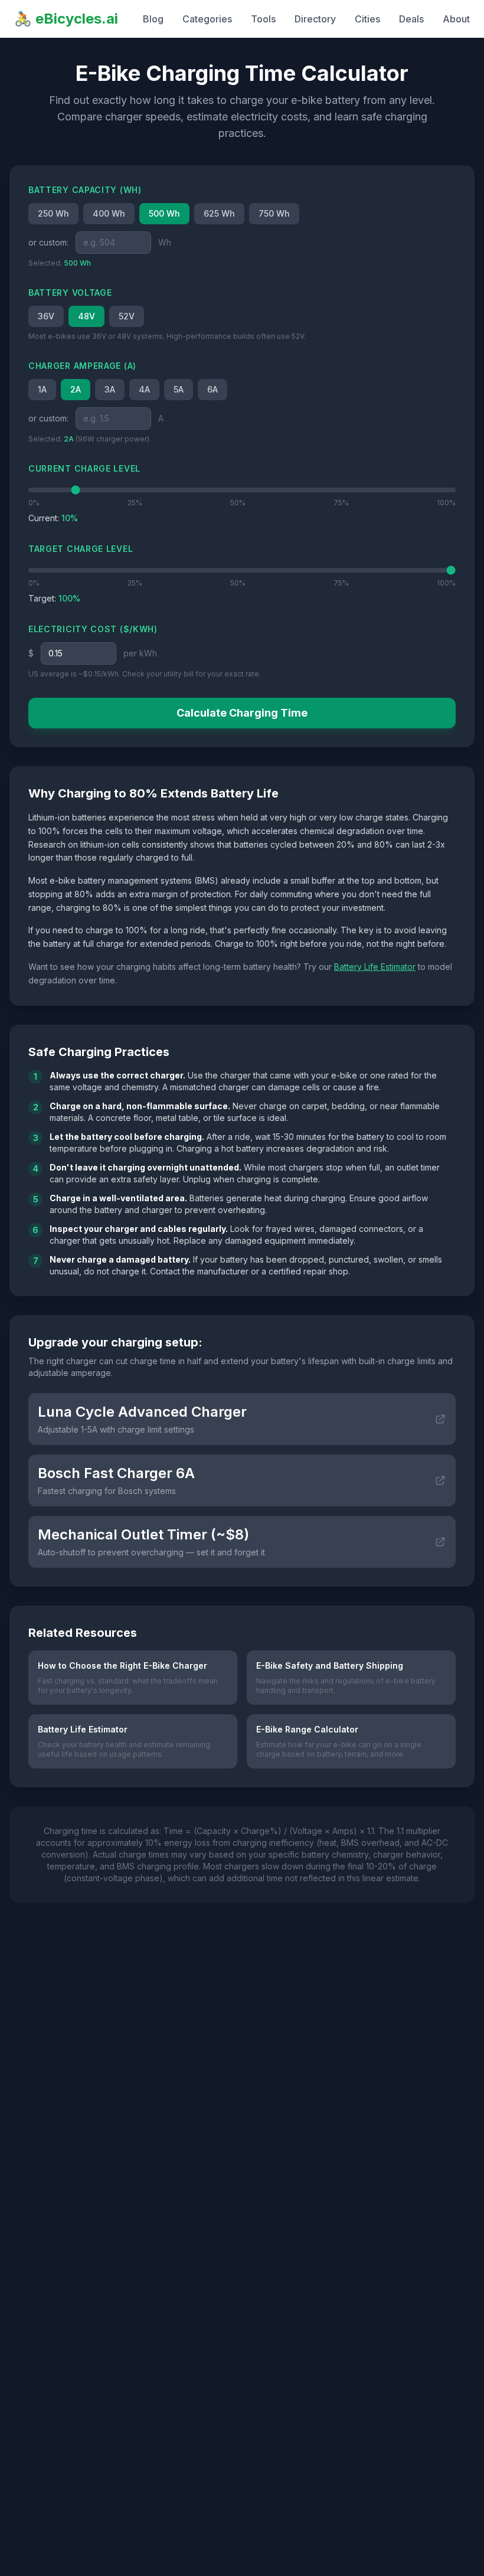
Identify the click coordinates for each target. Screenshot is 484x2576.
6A (212, 389)
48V (86, 316)
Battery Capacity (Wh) (85, 190)
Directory (315, 19)
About (456, 19)
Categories (207, 19)
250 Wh (53, 213)
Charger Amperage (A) (82, 366)
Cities (367, 19)
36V (46, 316)
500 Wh (164, 213)
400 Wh (109, 213)
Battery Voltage (70, 292)
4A (144, 389)
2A (76, 389)
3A (110, 389)
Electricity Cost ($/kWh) (93, 629)
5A (179, 389)
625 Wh (219, 213)
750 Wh (274, 213)
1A (42, 389)
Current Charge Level (84, 468)
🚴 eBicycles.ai (66, 19)
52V (127, 316)
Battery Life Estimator (375, 967)
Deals (411, 19)
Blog (153, 19)
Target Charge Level (81, 549)
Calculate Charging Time (242, 713)
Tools (263, 19)
